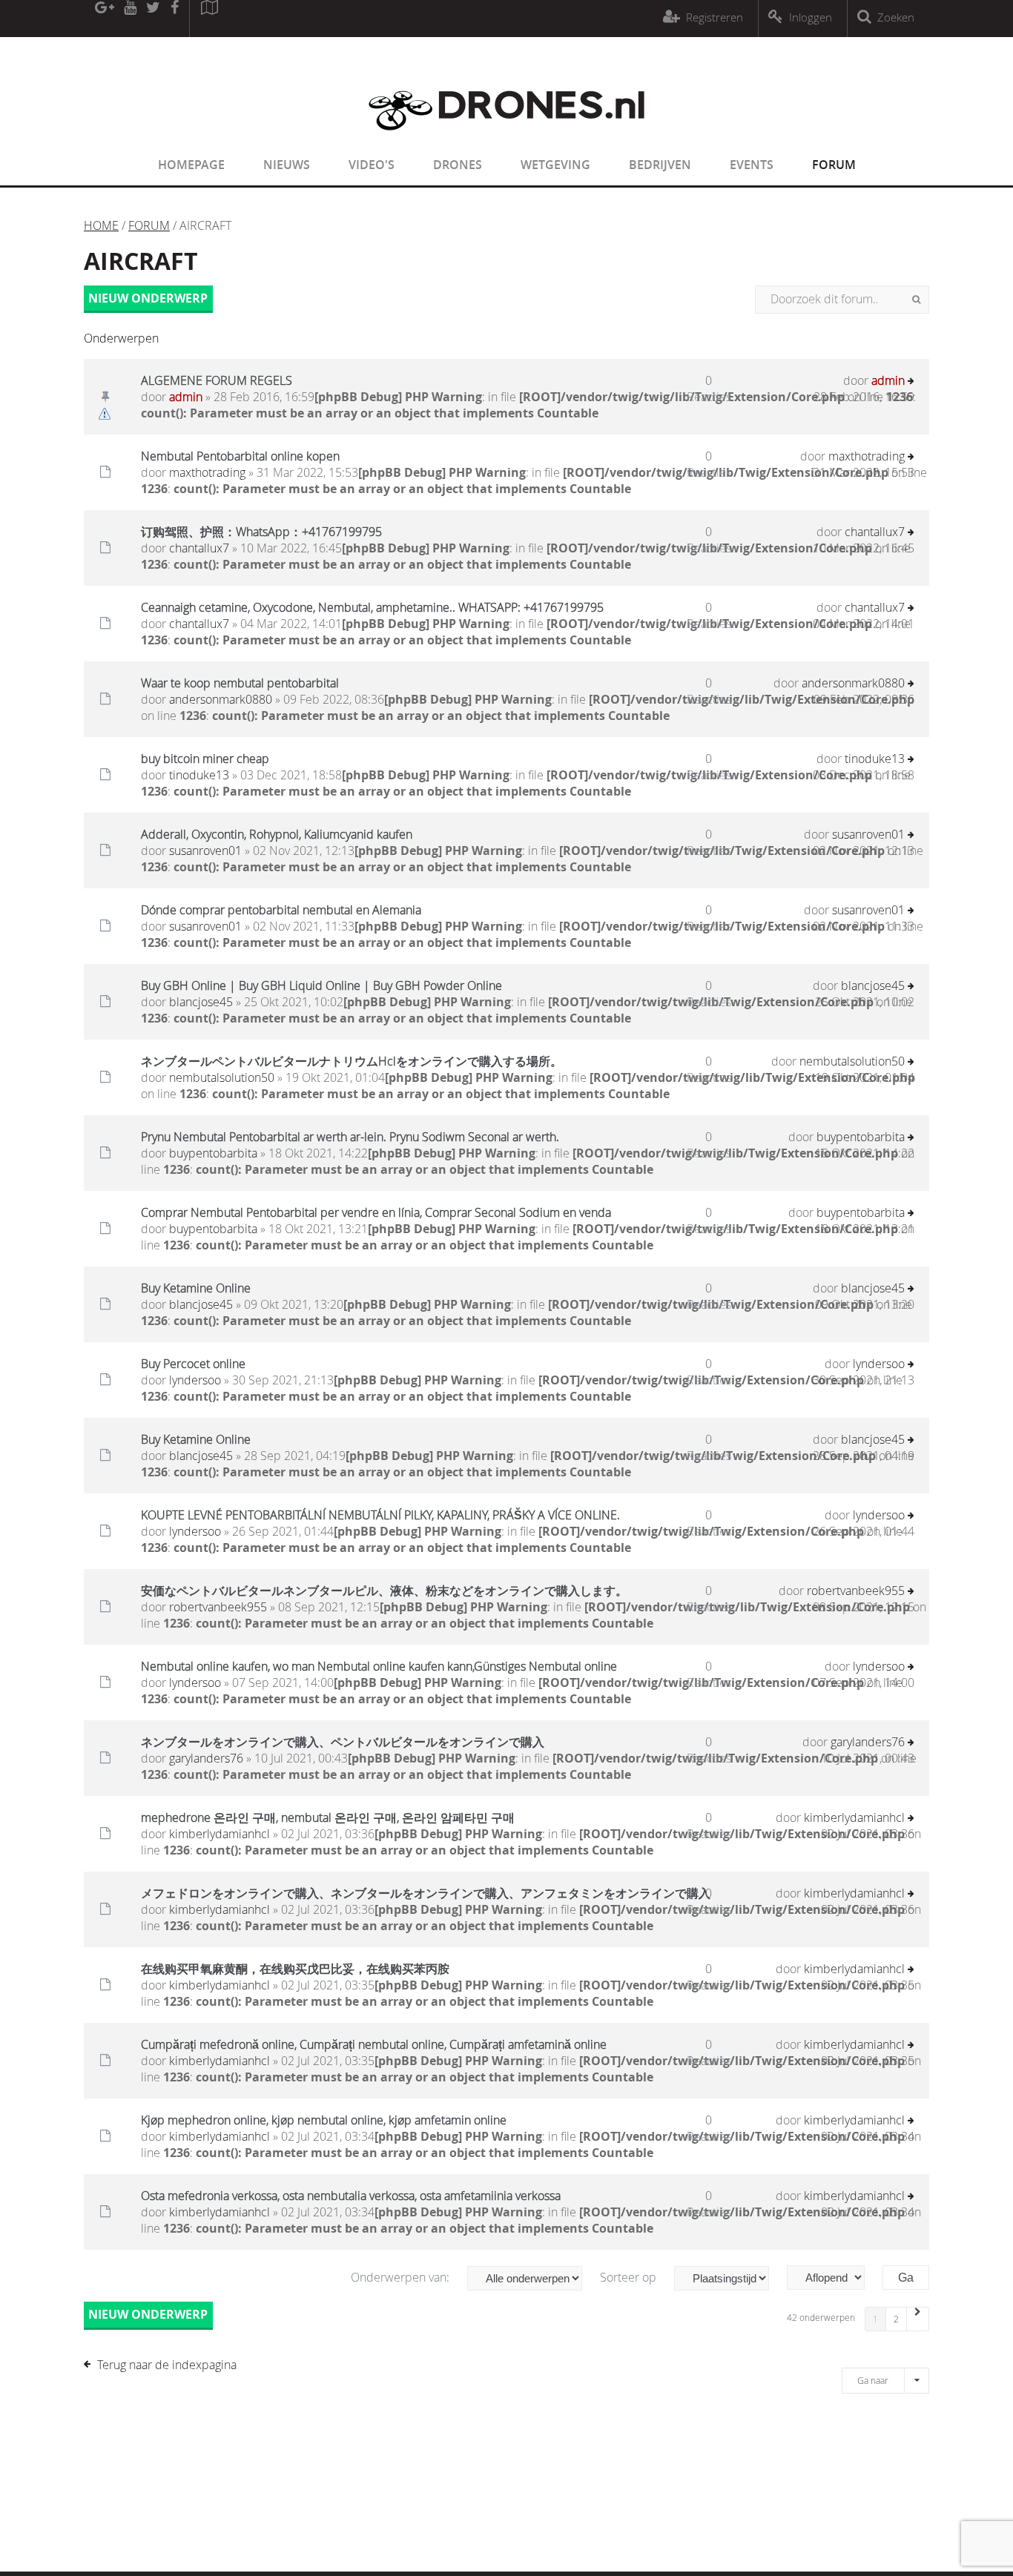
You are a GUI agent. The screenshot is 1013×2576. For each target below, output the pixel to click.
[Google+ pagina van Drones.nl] (104, 19)
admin (186, 397)
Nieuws (287, 165)
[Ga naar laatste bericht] (911, 382)
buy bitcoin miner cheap (205, 759)
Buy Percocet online (193, 1364)
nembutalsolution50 (222, 1077)
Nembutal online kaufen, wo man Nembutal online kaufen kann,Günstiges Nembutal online (379, 1666)
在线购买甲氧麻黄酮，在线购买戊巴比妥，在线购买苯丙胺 (295, 1969)
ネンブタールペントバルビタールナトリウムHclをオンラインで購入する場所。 (352, 1061)
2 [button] (896, 2319)
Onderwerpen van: (402, 2277)
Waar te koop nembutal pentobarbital (240, 683)
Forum (834, 165)
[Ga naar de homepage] (506, 139)
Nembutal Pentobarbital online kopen (240, 456)
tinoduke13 (199, 775)
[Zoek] (916, 300)
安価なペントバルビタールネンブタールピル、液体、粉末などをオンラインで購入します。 (384, 1591)
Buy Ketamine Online (196, 1288)
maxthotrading (207, 472)
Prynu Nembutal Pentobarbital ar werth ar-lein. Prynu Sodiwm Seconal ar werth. (350, 1137)
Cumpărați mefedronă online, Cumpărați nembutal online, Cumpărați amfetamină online (374, 2044)
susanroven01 (205, 851)
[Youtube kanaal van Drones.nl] (130, 19)
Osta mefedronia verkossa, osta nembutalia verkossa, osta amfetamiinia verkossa (351, 2196)
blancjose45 (201, 1002)
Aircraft (141, 261)
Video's (372, 165)
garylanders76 (206, 1758)
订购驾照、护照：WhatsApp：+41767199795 (261, 532)
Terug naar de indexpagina (167, 2365)
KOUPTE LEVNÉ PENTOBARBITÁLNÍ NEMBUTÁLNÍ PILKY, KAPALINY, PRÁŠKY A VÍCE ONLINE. (380, 1515)
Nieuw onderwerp (148, 298)
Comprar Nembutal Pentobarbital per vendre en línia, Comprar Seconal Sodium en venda (376, 1212)
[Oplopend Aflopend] (833, 2278)
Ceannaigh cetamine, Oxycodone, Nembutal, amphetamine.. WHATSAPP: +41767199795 (372, 607)
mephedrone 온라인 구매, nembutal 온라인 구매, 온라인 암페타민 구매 (328, 1817)
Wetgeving (555, 165)
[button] (918, 2319)
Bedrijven (660, 165)
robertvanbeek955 (218, 1607)
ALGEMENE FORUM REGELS (217, 380)
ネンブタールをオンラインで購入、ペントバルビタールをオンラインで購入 (343, 1742)
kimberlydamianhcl (220, 1834)
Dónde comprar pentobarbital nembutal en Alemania (281, 910)
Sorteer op (630, 2277)
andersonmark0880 (221, 699)
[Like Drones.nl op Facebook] (174, 19)
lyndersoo (195, 1380)
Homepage (191, 165)
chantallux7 (199, 548)
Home (101, 225)
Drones (458, 165)
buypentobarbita (213, 1153)
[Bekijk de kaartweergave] (209, 19)
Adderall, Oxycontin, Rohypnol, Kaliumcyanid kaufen (277, 834)
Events (752, 165)
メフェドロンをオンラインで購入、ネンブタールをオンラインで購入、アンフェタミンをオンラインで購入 (426, 1893)
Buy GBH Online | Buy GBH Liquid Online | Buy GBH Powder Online (321, 985)
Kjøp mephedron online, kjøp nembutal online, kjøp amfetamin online (324, 2120)
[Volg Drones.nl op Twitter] (154, 19)
